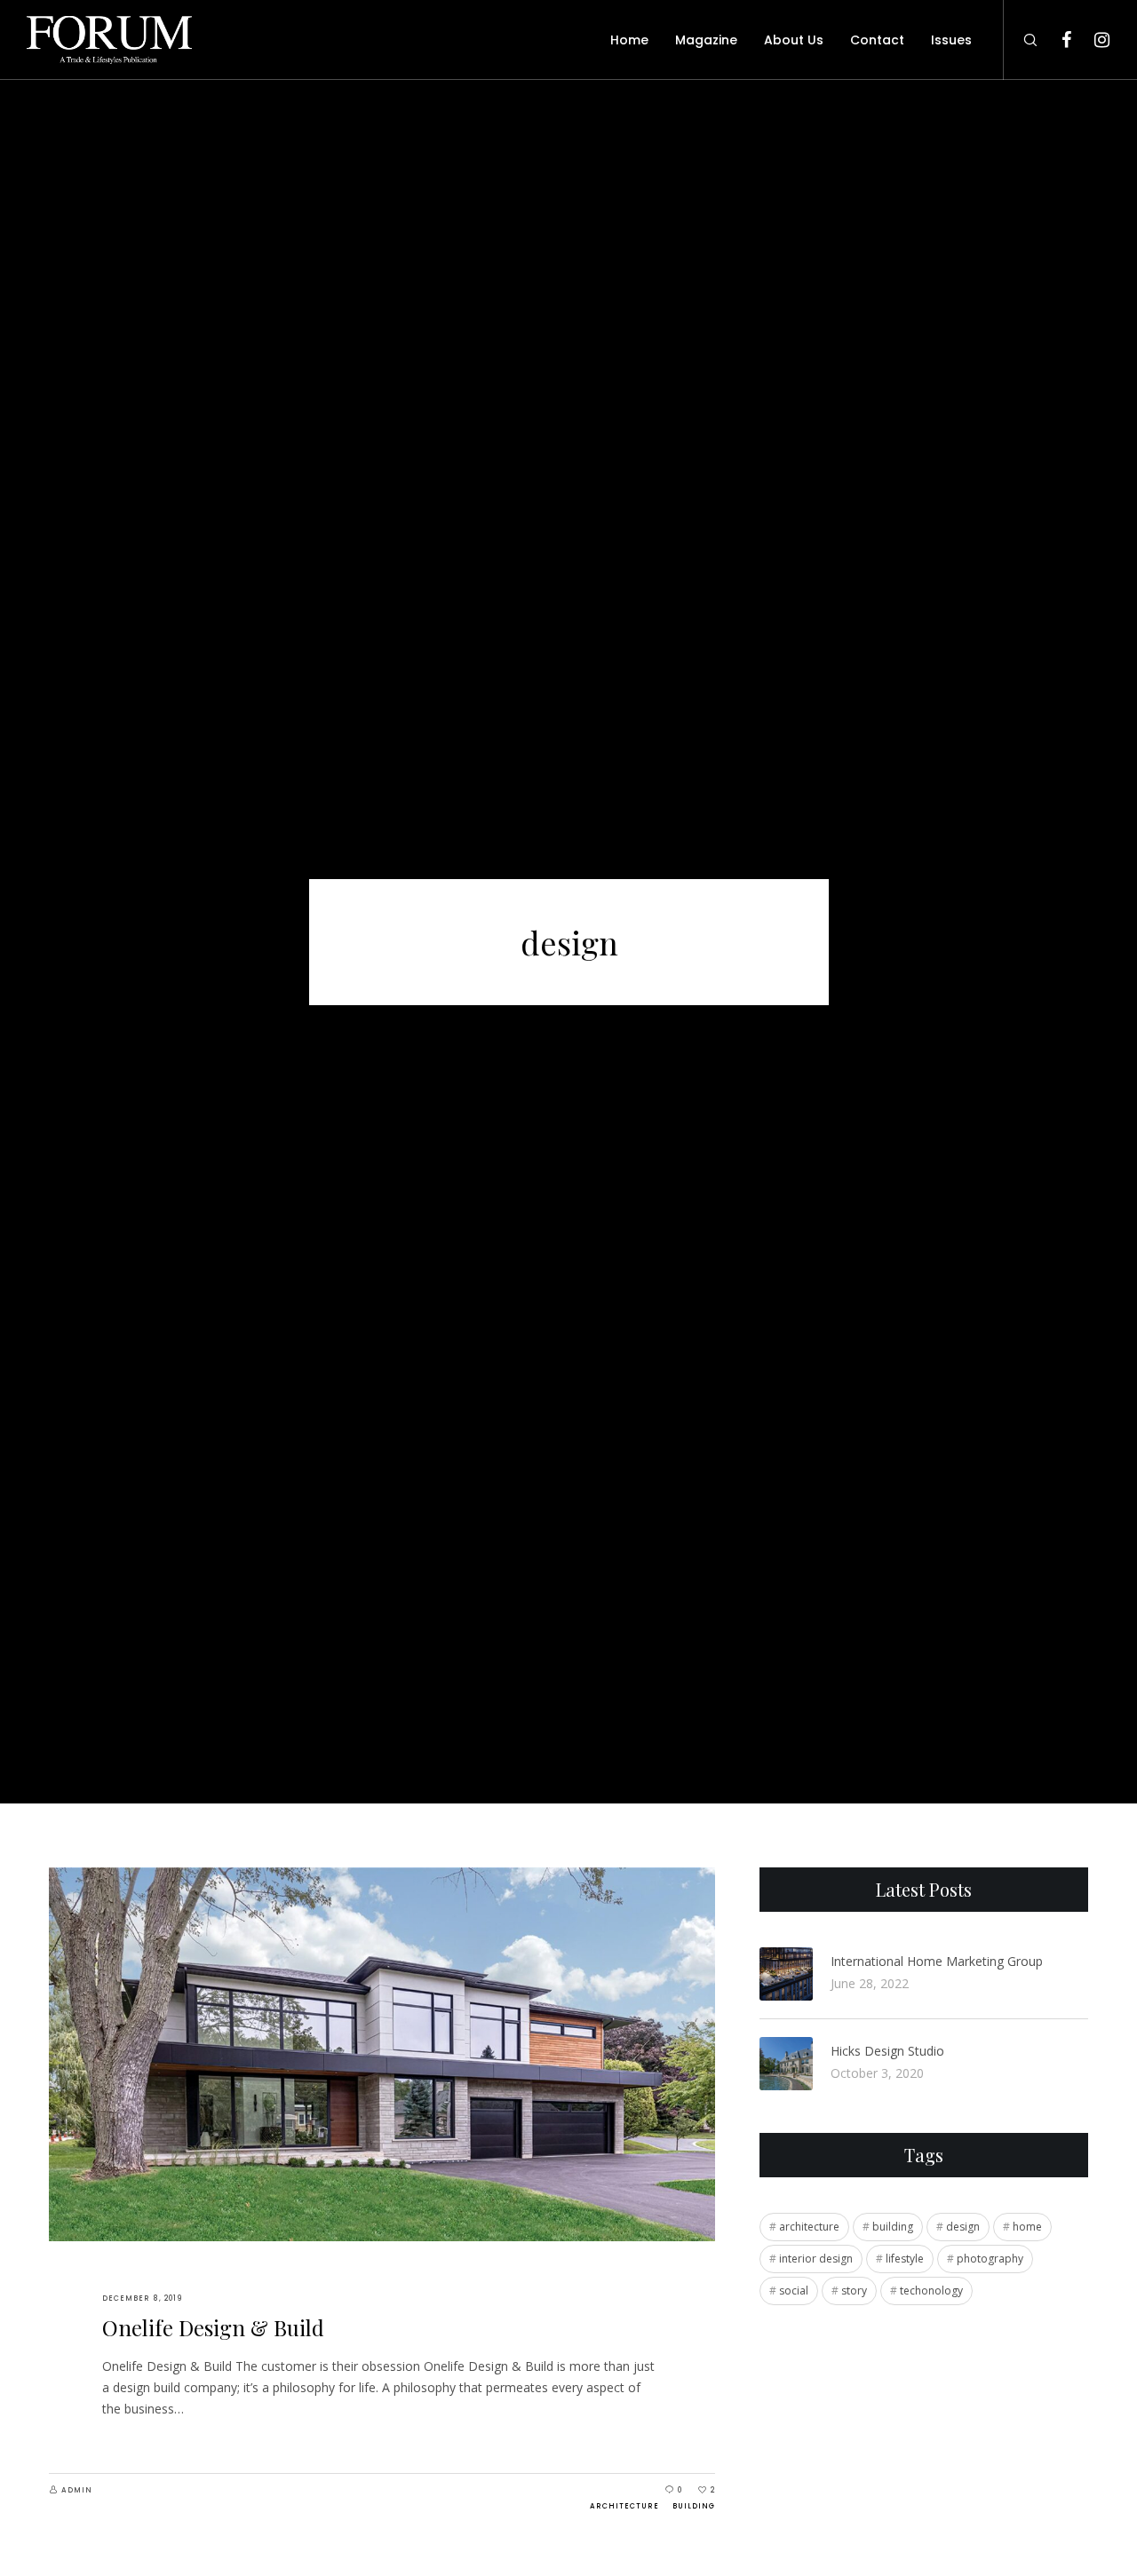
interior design (816, 2259)
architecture (809, 2227)
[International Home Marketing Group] (786, 1974)
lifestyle (905, 2259)
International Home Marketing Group (937, 1961)
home (1027, 2227)
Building (694, 2506)
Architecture (624, 2506)
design (963, 2227)
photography (990, 2259)
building (893, 2227)
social (794, 2291)
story (854, 2291)
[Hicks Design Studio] (786, 2064)
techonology (931, 2291)
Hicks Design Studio (887, 2051)
